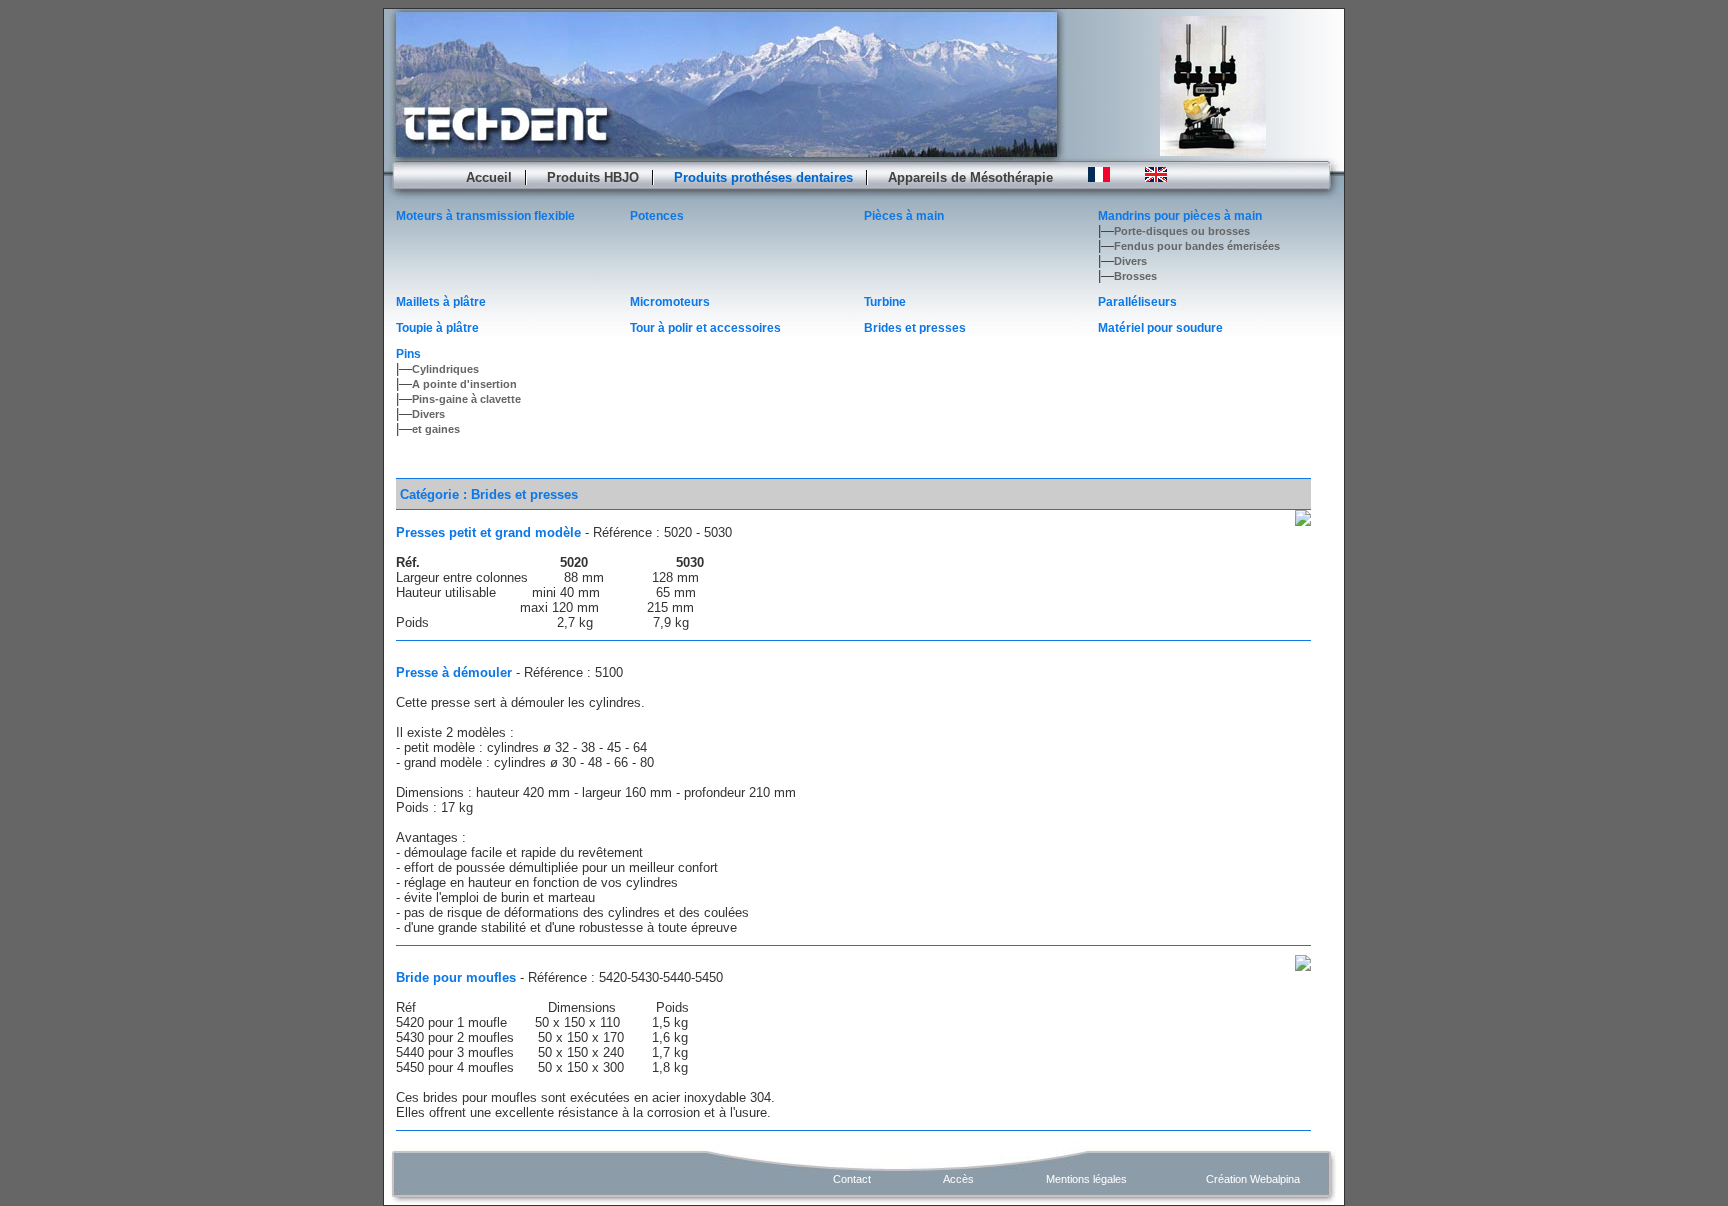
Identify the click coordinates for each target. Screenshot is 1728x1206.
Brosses (1135, 276)
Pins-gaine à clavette (466, 399)
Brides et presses (915, 328)
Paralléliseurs (1137, 302)
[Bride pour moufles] (1303, 963)
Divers (1130, 261)
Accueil (489, 177)
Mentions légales (1086, 1179)
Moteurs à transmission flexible (485, 216)
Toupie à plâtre (437, 328)
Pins (408, 354)
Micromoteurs (670, 302)
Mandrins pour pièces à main (1180, 216)
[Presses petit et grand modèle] (1303, 518)
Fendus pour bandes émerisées (1197, 246)
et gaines (436, 429)
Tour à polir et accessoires (705, 328)
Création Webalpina (1253, 1179)
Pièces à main (904, 216)
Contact (852, 1179)
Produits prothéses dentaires (763, 177)
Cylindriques (445, 369)
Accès (958, 1179)
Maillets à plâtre (441, 302)
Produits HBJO (593, 177)
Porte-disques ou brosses (1182, 231)
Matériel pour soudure (1160, 328)
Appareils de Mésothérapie (970, 177)
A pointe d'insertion (464, 384)
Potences (657, 216)
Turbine (885, 302)
